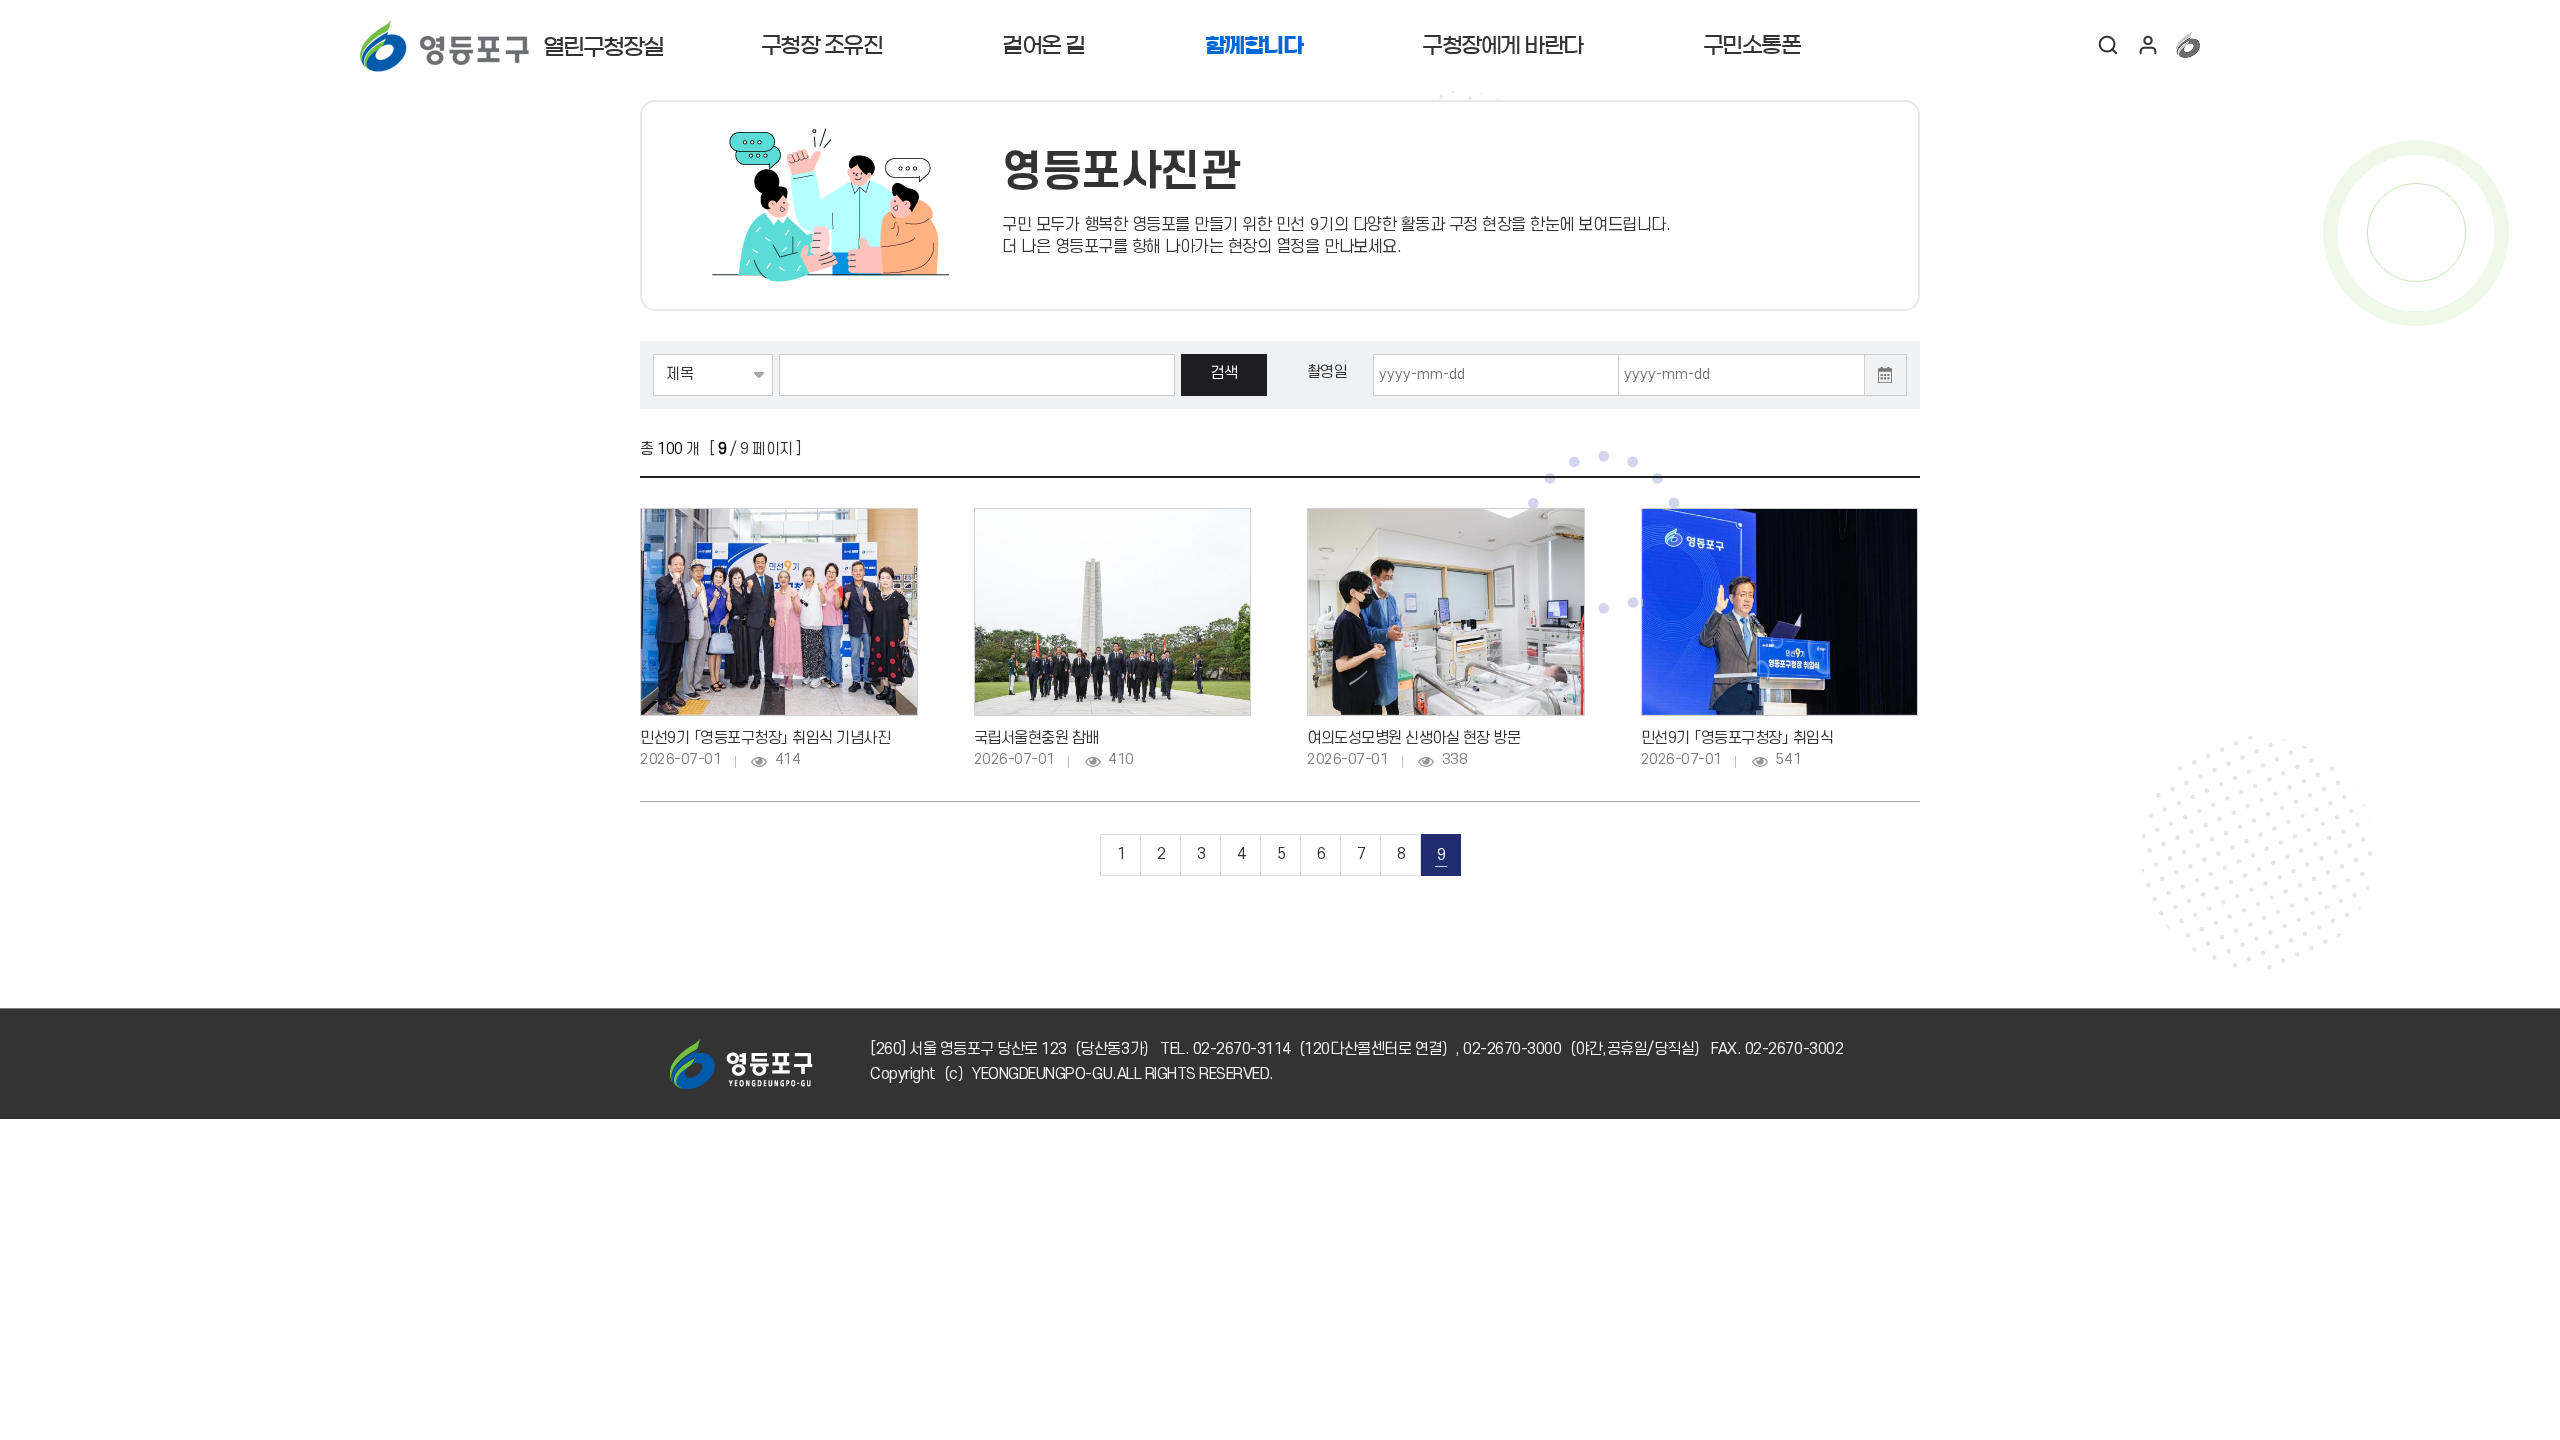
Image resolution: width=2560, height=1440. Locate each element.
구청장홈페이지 (2188, 44)
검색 (2108, 44)
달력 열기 (1886, 375)
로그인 (2148, 44)
